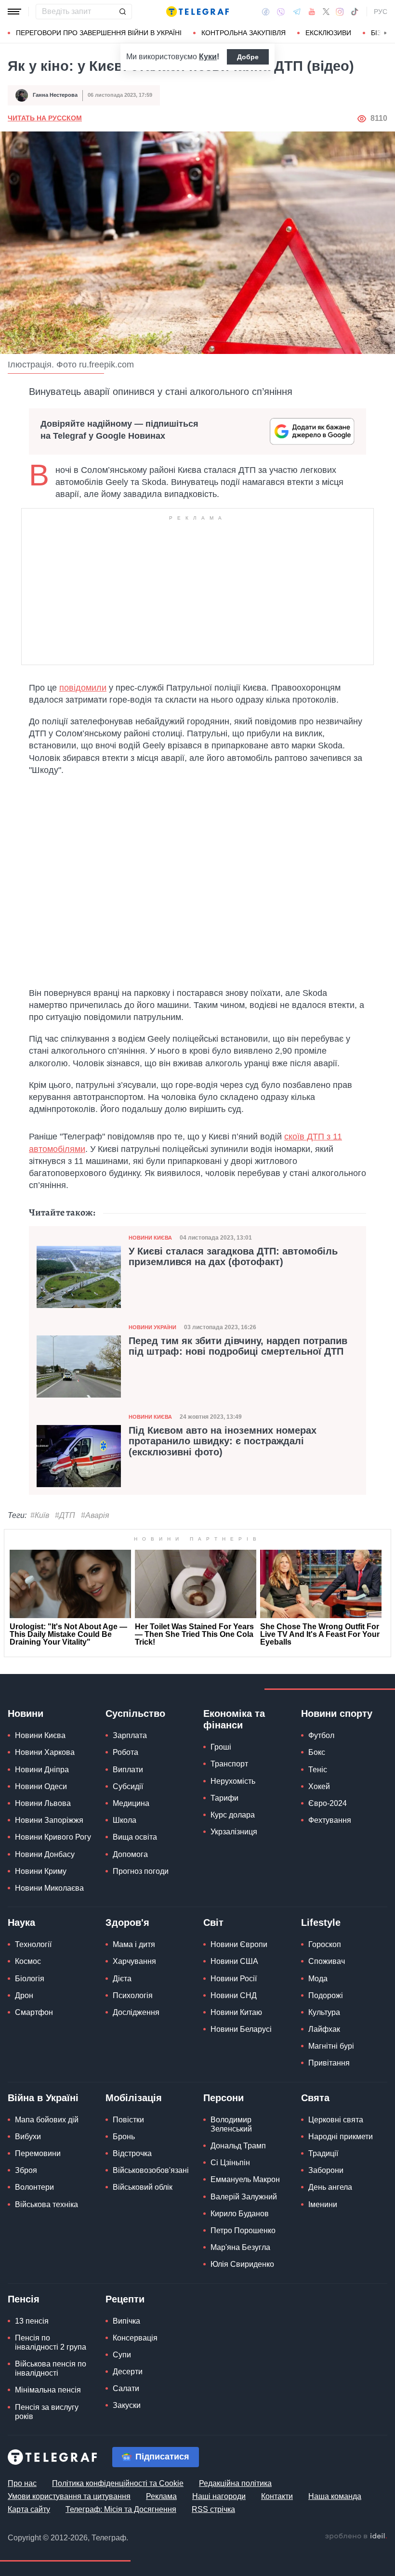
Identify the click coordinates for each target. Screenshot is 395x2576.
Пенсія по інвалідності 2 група (51, 2342)
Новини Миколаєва (49, 1888)
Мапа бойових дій (47, 2120)
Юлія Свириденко (242, 2264)
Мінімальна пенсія (48, 2390)
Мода (318, 1979)
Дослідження (136, 2012)
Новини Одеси (41, 1786)
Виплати (128, 1770)
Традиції (323, 2153)
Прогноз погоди (141, 1871)
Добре (248, 57)
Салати (126, 2388)
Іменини (323, 2204)
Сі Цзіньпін (230, 2163)
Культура (324, 2012)
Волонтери (34, 2187)
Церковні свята (336, 2120)
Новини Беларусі (241, 2029)
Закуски (127, 2405)
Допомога (130, 1854)
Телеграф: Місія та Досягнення (121, 2509)
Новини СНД (234, 1995)
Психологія (133, 1995)
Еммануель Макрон (245, 2179)
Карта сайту (29, 2509)
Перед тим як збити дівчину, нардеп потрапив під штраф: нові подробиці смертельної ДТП (238, 1346)
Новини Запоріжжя (49, 1820)
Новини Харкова (45, 1752)
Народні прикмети (341, 2137)
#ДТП (65, 1515)
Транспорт (229, 1764)
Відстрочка (132, 2153)
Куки (208, 57)
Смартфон (34, 2012)
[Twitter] (326, 12)
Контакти (277, 2496)
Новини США (234, 1961)
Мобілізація (134, 2098)
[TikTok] (355, 12)
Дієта (122, 1979)
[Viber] (281, 12)
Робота (125, 1752)
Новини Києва (150, 1238)
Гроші (221, 1747)
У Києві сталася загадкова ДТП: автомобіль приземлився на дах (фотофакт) (233, 1256)
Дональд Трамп (238, 2146)
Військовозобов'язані (151, 2170)
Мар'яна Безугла (240, 2247)
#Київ (40, 1515)
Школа (125, 1820)
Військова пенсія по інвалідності (51, 2368)
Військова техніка (46, 2204)
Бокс (317, 1752)
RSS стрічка (213, 2509)
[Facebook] (266, 12)
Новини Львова (43, 1803)
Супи (122, 2355)
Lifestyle (321, 1922)
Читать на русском (45, 118)
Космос (28, 1961)
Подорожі (326, 1995)
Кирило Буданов (240, 2214)
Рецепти (125, 2299)
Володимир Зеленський (231, 2124)
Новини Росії (234, 1979)
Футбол (321, 1735)
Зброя (26, 2170)
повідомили (83, 688)
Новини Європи (239, 1944)
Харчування (134, 1961)
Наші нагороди (219, 2496)
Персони (224, 2098)
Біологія (30, 1979)
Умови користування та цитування (69, 2496)
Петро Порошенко (243, 2230)
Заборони (326, 2170)
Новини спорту (337, 1713)
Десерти (128, 2372)
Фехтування (330, 1820)
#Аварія (95, 1515)
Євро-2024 (328, 1803)
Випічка (126, 2321)
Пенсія (24, 2299)
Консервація (135, 2338)
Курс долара (233, 1815)
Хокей (319, 1786)
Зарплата (130, 1735)
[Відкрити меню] (14, 12)
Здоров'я (127, 1922)
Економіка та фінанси (234, 1719)
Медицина (131, 1803)
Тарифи (224, 1798)
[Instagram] (340, 12)
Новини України (152, 1327)
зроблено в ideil (356, 2537)
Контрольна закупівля (244, 33)
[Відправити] (122, 12)
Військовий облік (143, 2187)
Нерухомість (233, 1781)
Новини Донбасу (45, 1854)
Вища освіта (135, 1837)
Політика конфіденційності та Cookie (118, 2483)
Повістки (128, 2120)
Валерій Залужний (244, 2197)
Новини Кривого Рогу (53, 1837)
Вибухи (28, 2137)
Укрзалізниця (234, 1832)
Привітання (329, 2063)
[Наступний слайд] (385, 33)
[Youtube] (312, 12)
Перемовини (38, 2153)
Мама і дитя (134, 1944)
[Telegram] (297, 12)
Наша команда (335, 2496)
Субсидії (128, 1786)
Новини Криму (41, 1871)
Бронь (124, 2137)
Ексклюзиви (328, 33)
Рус (381, 12)
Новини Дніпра (42, 1770)
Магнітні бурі (331, 2046)
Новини (26, 1713)
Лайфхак (324, 2029)
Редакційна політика (235, 2483)
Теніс (318, 1770)
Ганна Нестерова (55, 95)
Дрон (24, 1995)
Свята (315, 2098)
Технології (33, 1944)
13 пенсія (32, 2321)
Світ (213, 1922)
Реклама (161, 2496)
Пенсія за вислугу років (47, 2412)
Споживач (327, 1961)
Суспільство (135, 1713)
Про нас (22, 2483)
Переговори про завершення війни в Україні (99, 33)
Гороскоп (325, 1944)
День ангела (330, 2187)
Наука (21, 1922)
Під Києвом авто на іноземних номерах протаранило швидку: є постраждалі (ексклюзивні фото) (223, 1441)
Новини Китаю (236, 2012)
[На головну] (197, 12)
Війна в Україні (43, 2098)
